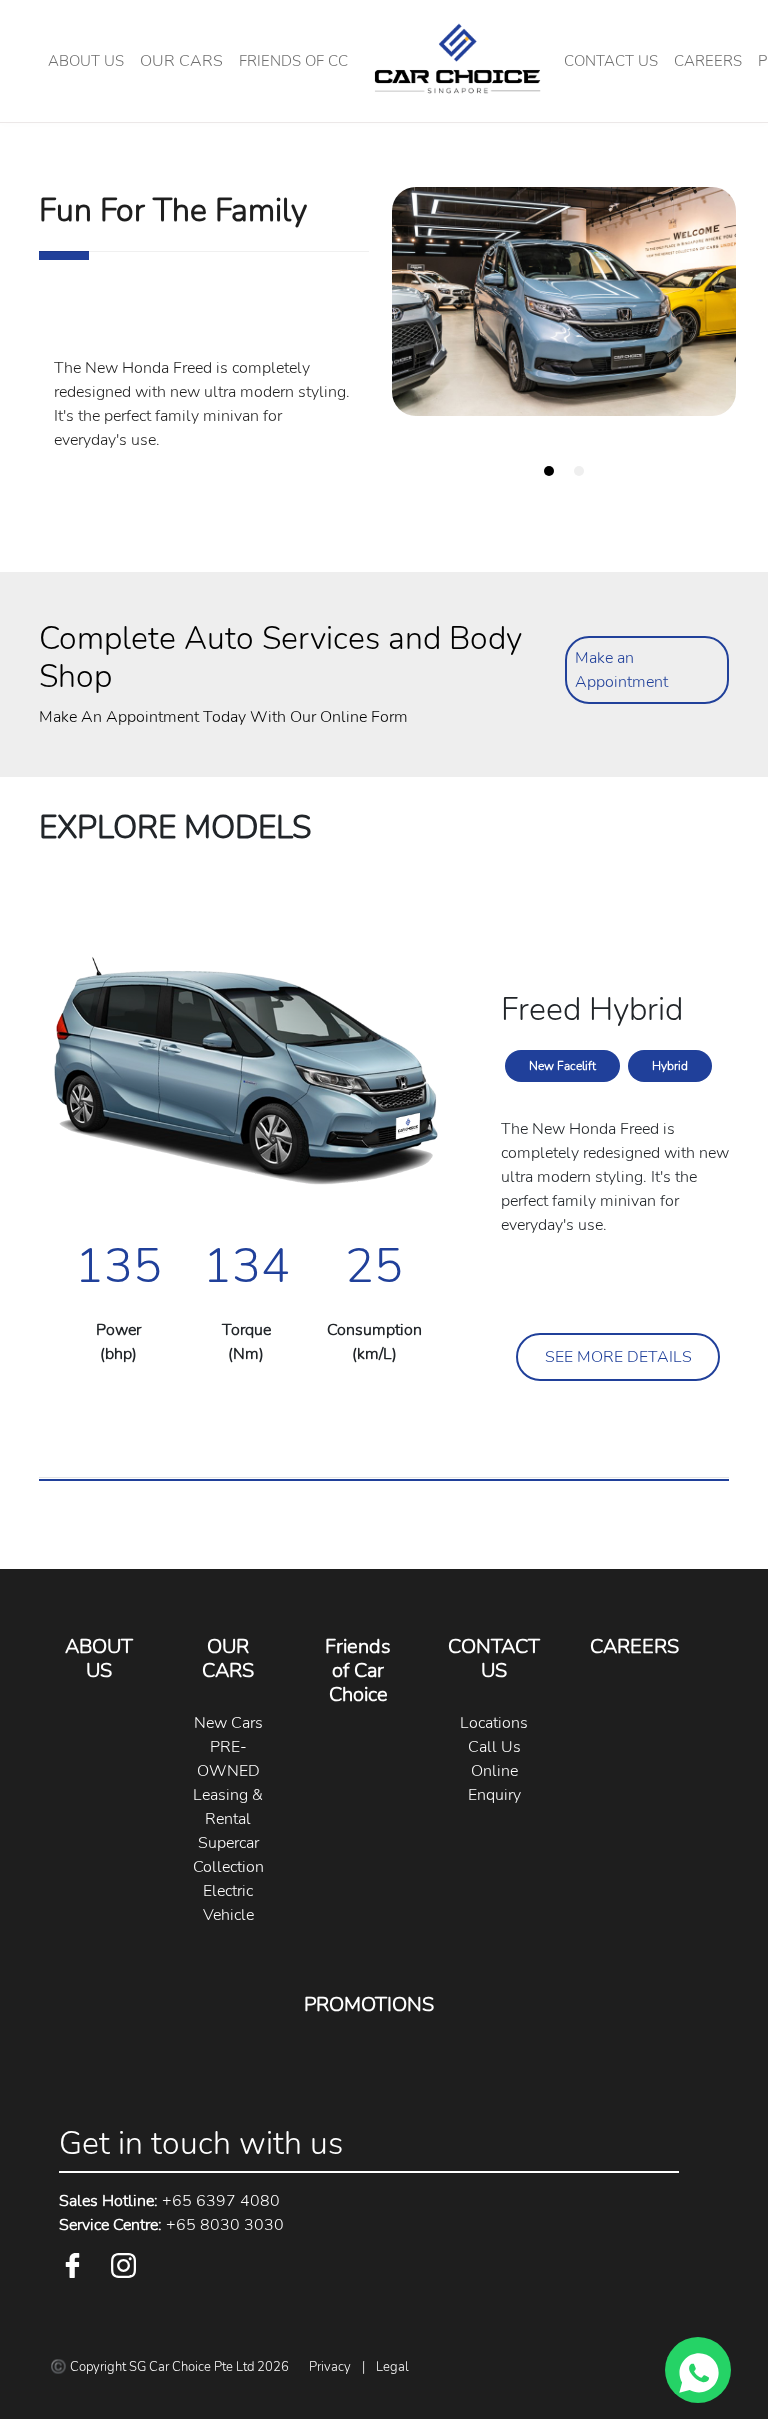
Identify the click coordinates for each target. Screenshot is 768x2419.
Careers (708, 61)
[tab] (549, 471)
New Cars (228, 1723)
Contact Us (611, 61)
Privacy (330, 2367)
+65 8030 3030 (171, 2225)
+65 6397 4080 (169, 2201)
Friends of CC (293, 61)
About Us (86, 61)
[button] (181, 61)
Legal (392, 2367)
